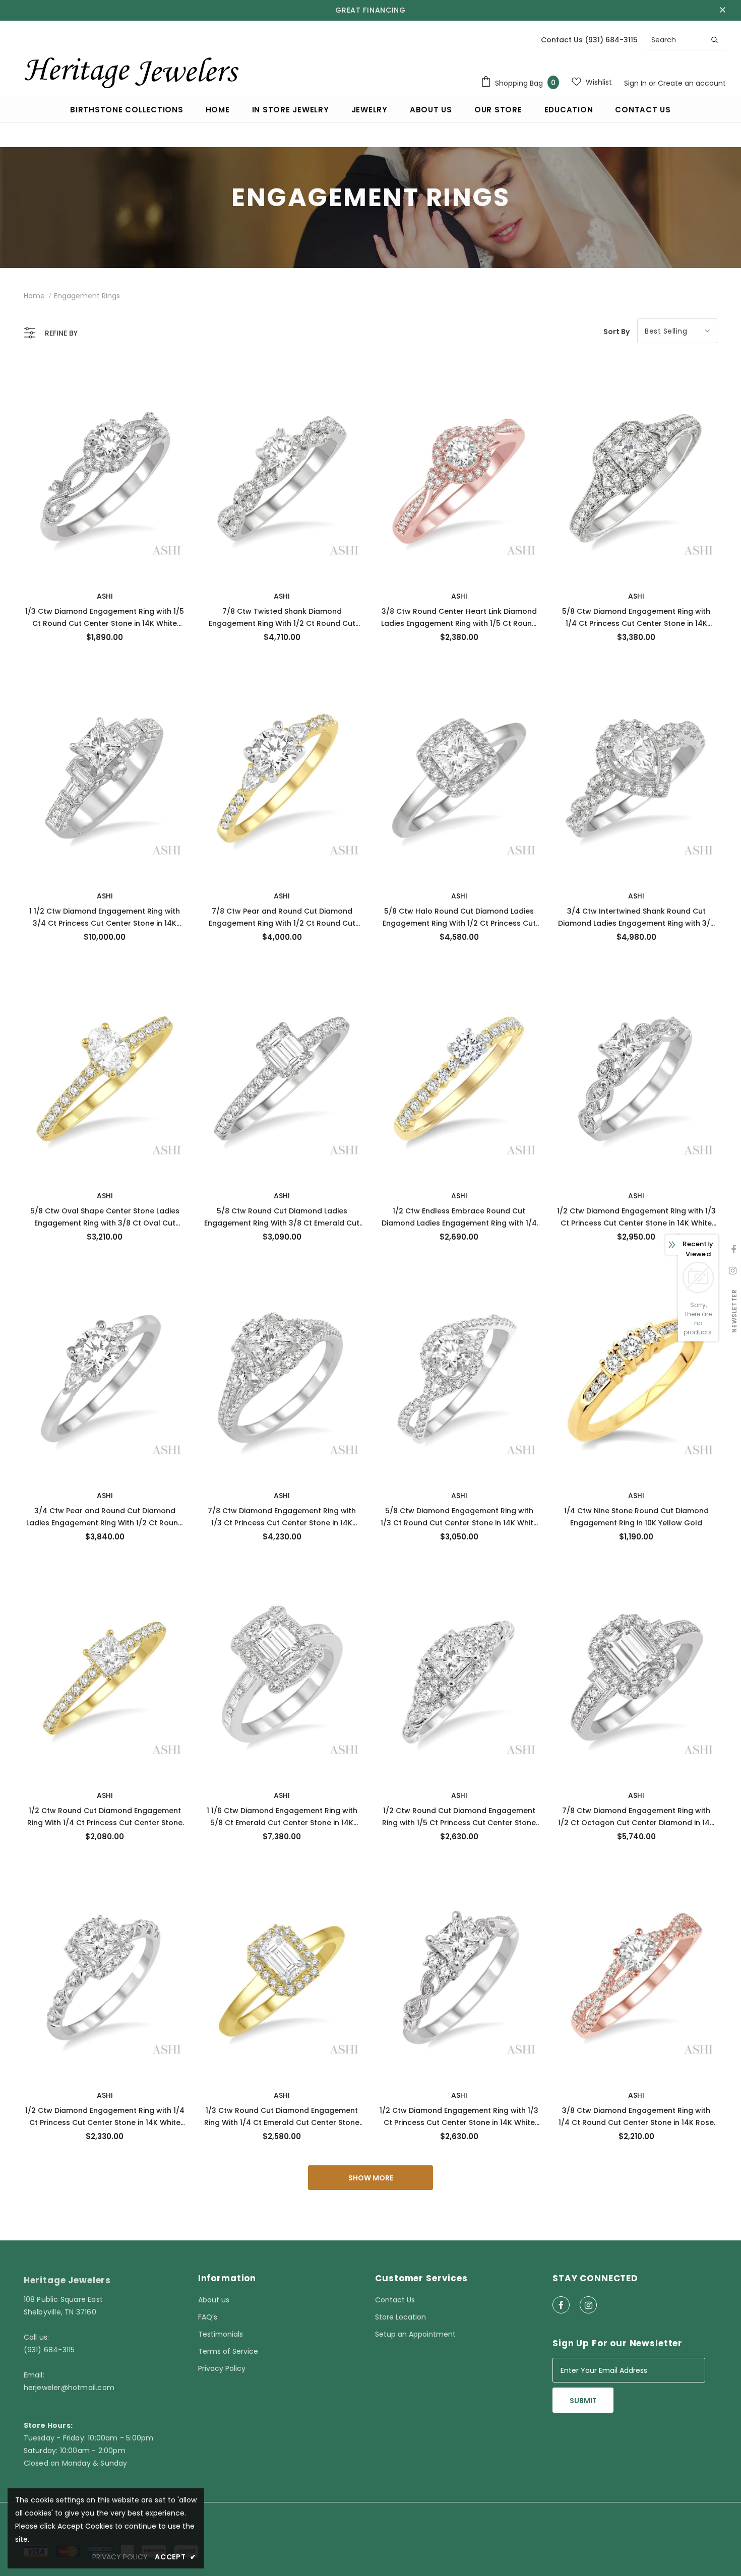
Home (34, 296)
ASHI (105, 596)
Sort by (616, 332)
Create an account (692, 83)
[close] (722, 10)
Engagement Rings (87, 296)
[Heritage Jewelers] (130, 70)
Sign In (636, 83)
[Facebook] (561, 2305)
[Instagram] (588, 2305)
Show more (371, 2178)
